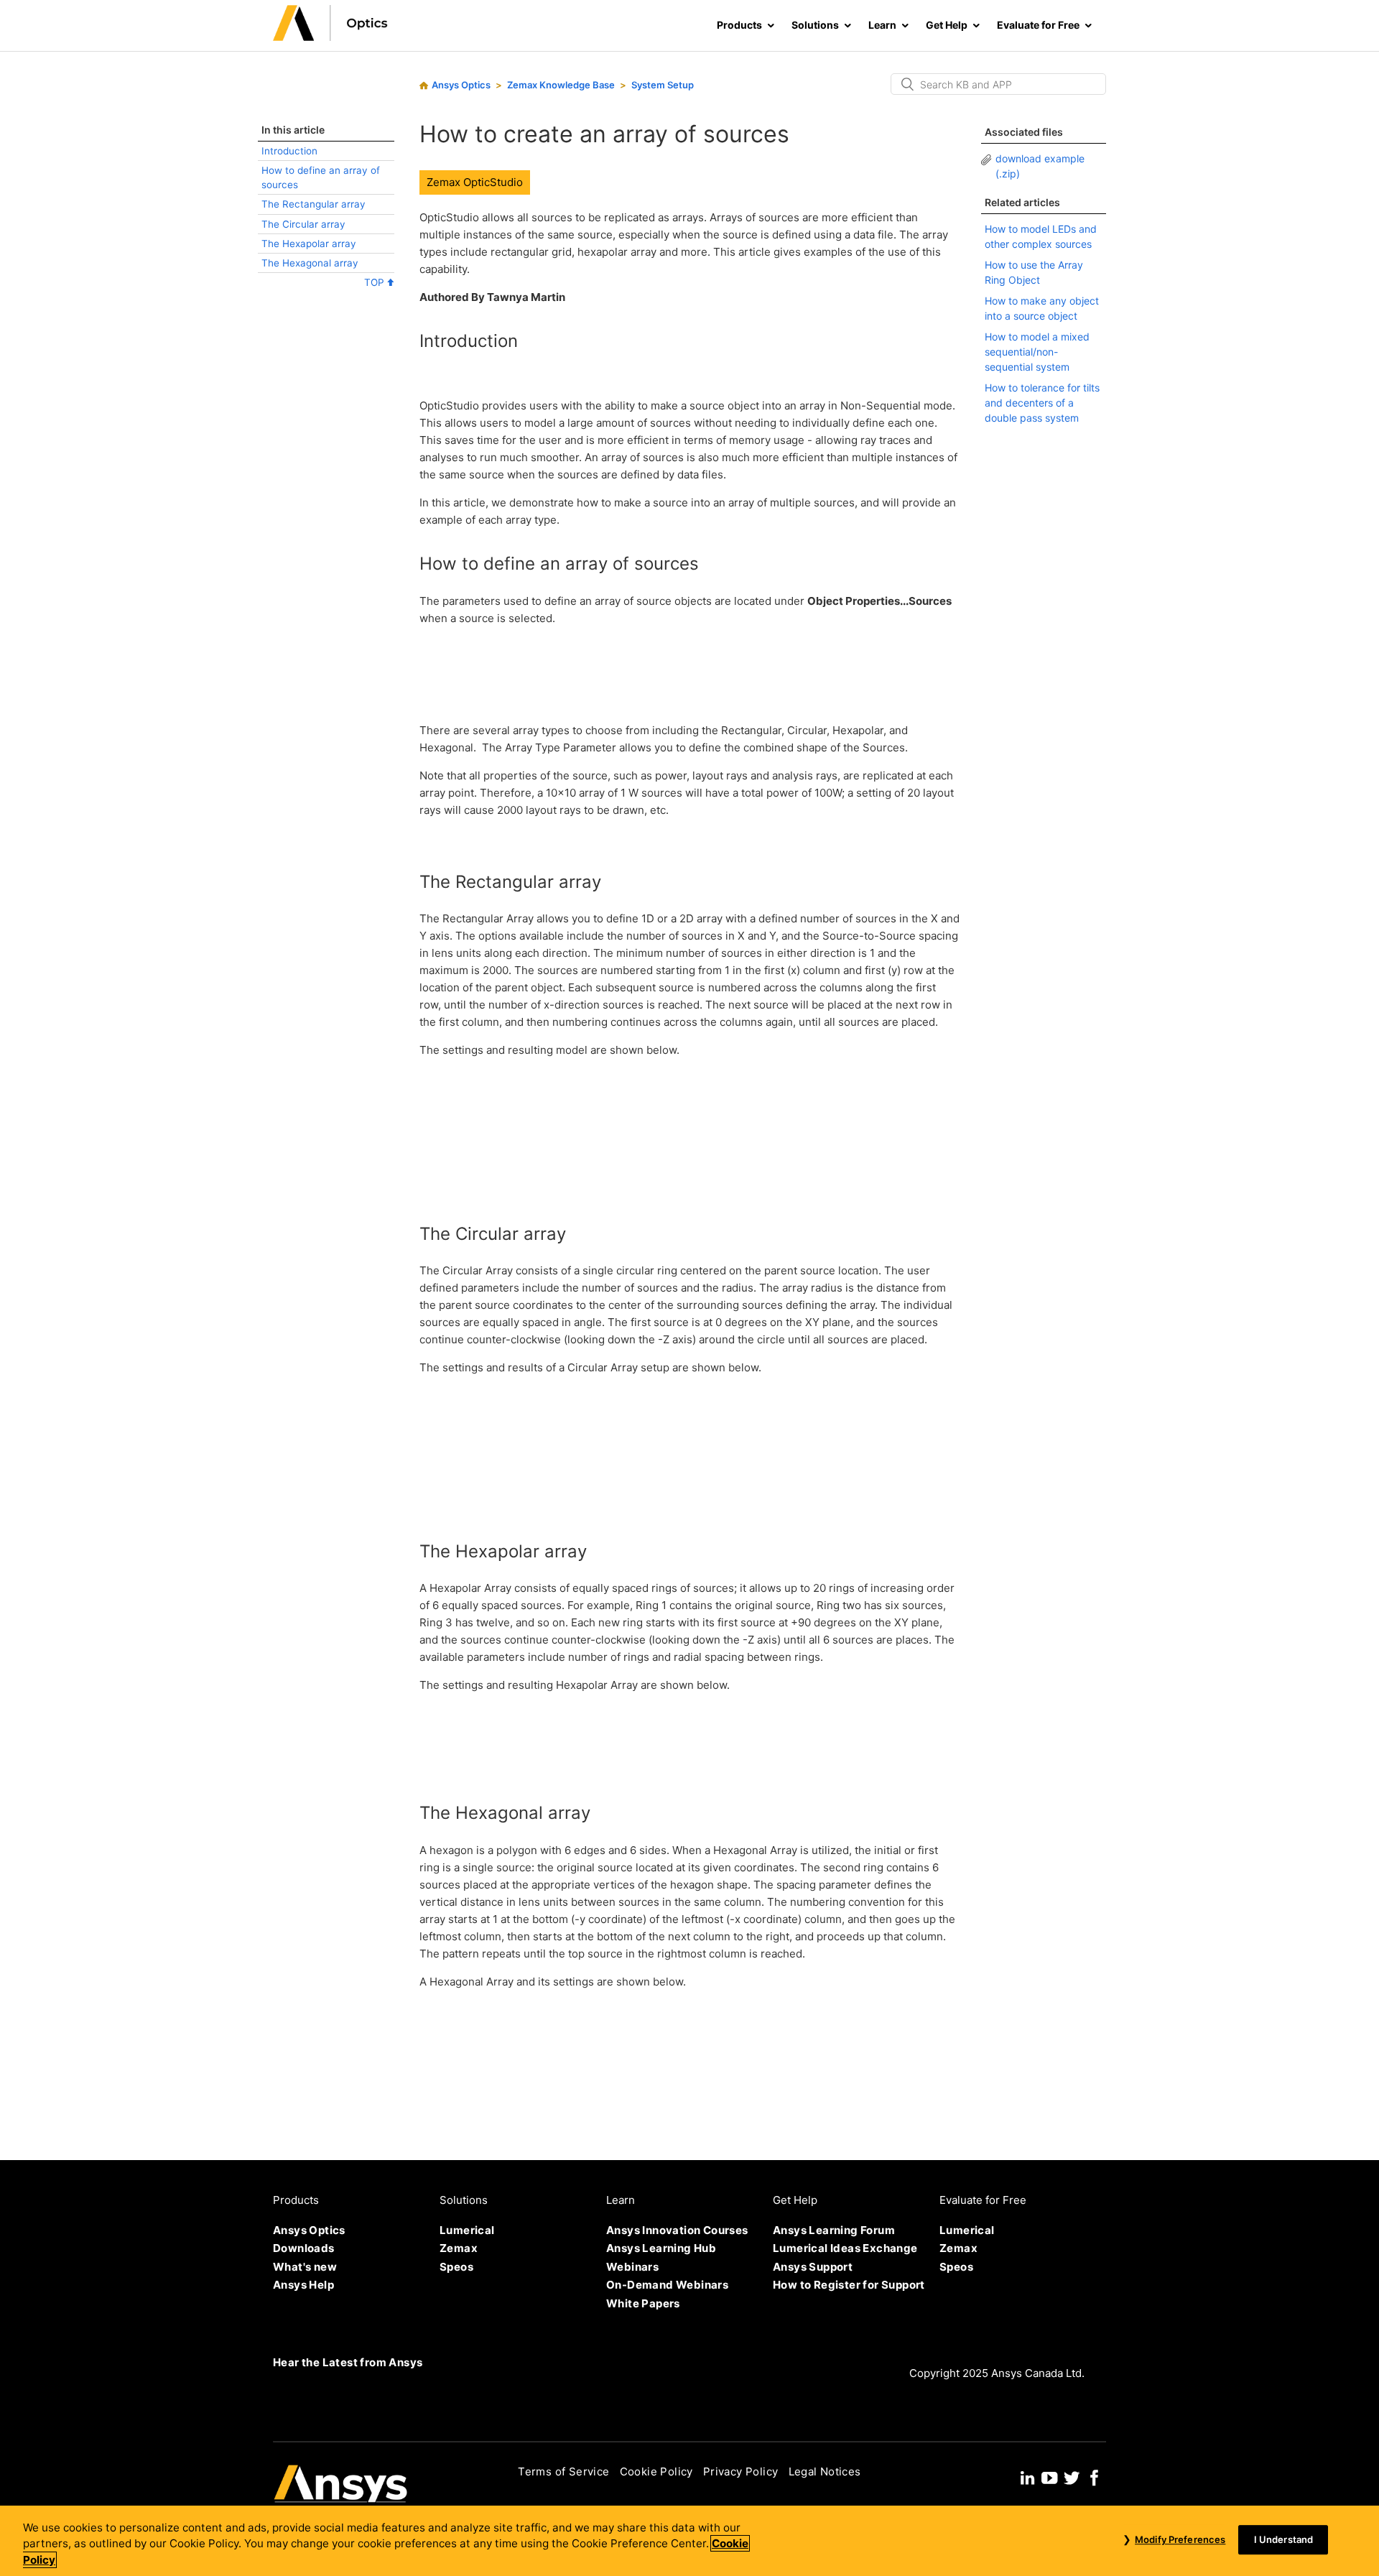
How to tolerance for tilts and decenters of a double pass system (1042, 403)
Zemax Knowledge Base (561, 85)
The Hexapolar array (309, 244)
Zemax (459, 2248)
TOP (376, 282)
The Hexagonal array (310, 263)
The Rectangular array (314, 204)
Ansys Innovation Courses (677, 2230)
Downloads (304, 2248)
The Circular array (303, 224)
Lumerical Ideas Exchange (845, 2248)
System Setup (663, 85)
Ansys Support (813, 2267)
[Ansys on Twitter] (1072, 2476)
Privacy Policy (741, 2471)
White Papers (643, 2303)
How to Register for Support (849, 2285)
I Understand (1284, 2539)
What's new (305, 2267)
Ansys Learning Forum (834, 2230)
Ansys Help (303, 2285)
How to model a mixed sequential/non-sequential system (1037, 352)
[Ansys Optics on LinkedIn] (1027, 2476)
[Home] (330, 37)
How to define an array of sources (321, 177)
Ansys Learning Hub (661, 2248)
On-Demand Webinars (667, 2285)
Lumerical (467, 2230)
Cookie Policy (656, 2471)
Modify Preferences (1180, 2539)
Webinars (632, 2267)
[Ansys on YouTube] (1049, 2476)
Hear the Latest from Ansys (348, 2362)
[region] (689, 2541)
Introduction (289, 151)
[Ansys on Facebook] (1095, 2476)
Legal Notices (825, 2471)
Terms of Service (563, 2471)
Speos (456, 2267)
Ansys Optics (461, 85)
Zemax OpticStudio (475, 182)
